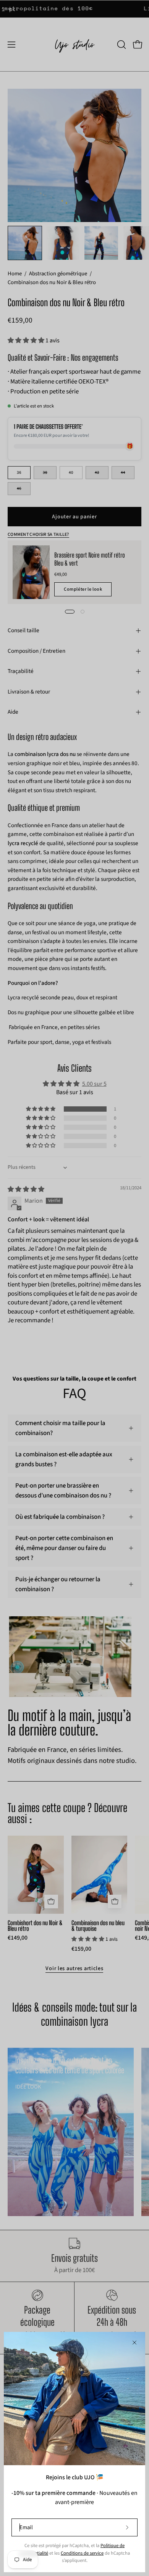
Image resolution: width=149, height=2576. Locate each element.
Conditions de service (82, 2553)
